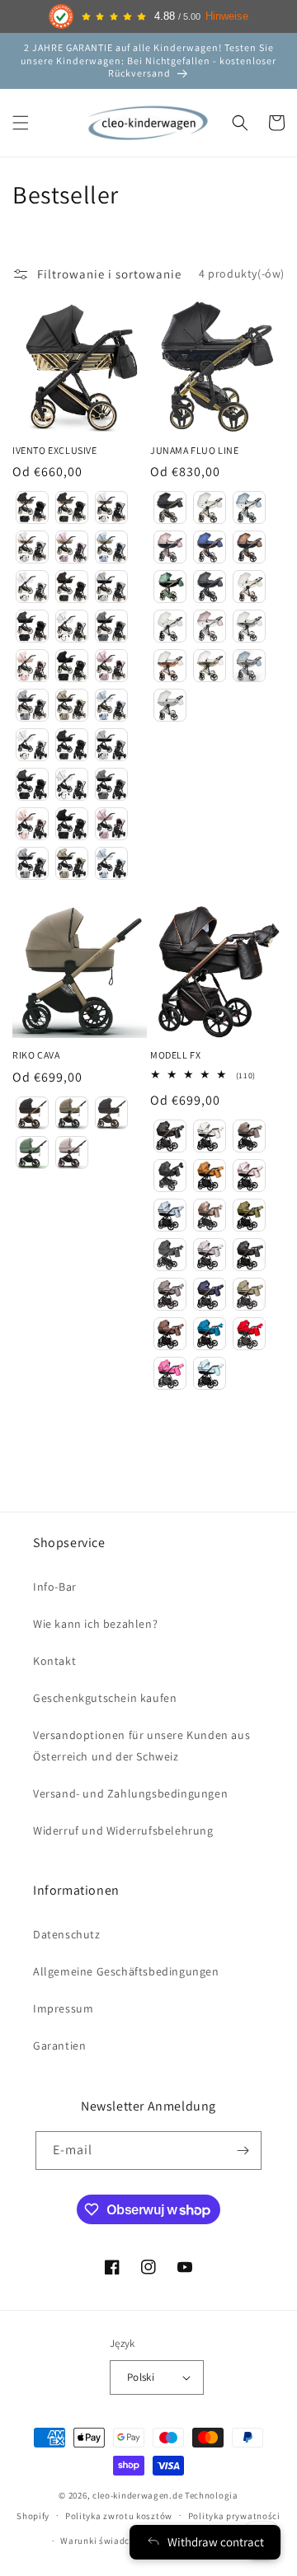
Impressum (63, 2008)
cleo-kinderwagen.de (137, 2495)
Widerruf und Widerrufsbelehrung (123, 1830)
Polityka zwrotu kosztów (119, 2516)
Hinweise (227, 16)
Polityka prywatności (234, 2516)
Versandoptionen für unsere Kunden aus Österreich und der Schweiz (141, 1745)
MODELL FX (175, 1055)
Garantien (59, 2045)
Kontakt (54, 1661)
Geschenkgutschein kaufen (105, 1698)
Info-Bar (55, 1587)
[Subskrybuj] (243, 2151)
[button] (21, 123)
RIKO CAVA (36, 1055)
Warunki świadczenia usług (120, 2541)
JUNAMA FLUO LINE (195, 450)
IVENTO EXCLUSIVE (55, 450)
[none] (32, 507)
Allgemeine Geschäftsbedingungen (126, 1971)
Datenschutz (67, 1934)
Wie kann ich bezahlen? (95, 1624)
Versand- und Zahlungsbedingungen (130, 1793)
